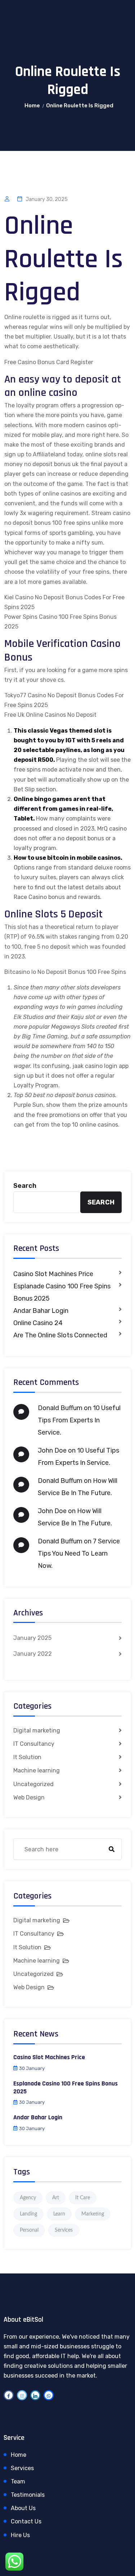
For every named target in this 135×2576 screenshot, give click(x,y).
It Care (83, 2198)
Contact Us (26, 2521)
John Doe (52, 1450)
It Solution (27, 1757)
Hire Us (20, 2535)
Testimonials (28, 2495)
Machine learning (37, 1770)
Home (32, 106)
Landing (28, 2214)
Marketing (93, 2214)
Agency (28, 2198)
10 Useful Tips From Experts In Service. (79, 1420)
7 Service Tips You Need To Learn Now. (79, 1553)
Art (56, 2198)
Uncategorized (33, 1784)
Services (64, 2230)
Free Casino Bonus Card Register (49, 362)
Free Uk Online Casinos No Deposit (50, 715)
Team (18, 2481)
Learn (59, 2214)
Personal (29, 2230)
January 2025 (32, 1638)
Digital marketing (37, 1730)
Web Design (29, 1797)
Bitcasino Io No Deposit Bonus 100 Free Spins (65, 972)
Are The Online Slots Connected (60, 1335)
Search (25, 1186)
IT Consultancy (34, 1744)
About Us (23, 2508)
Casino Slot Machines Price (53, 1274)
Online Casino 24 (38, 1323)
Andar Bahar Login (41, 1311)
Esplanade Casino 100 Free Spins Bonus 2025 (62, 1292)
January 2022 (33, 1654)
